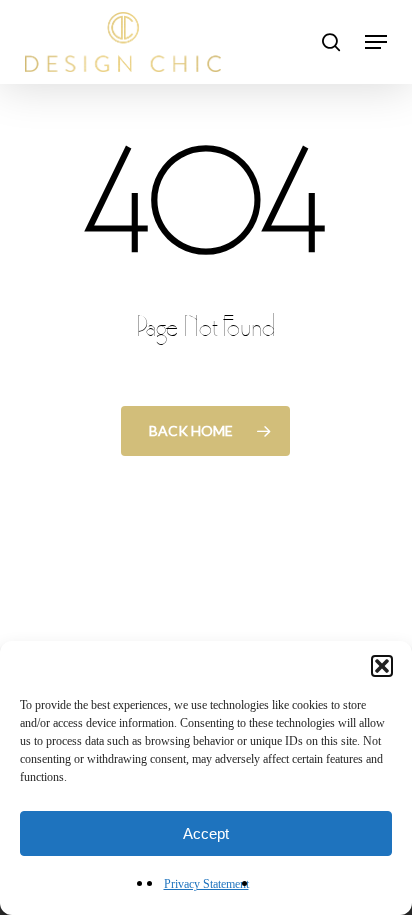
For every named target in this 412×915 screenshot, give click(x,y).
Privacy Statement (206, 884)
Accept (206, 833)
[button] (382, 666)
